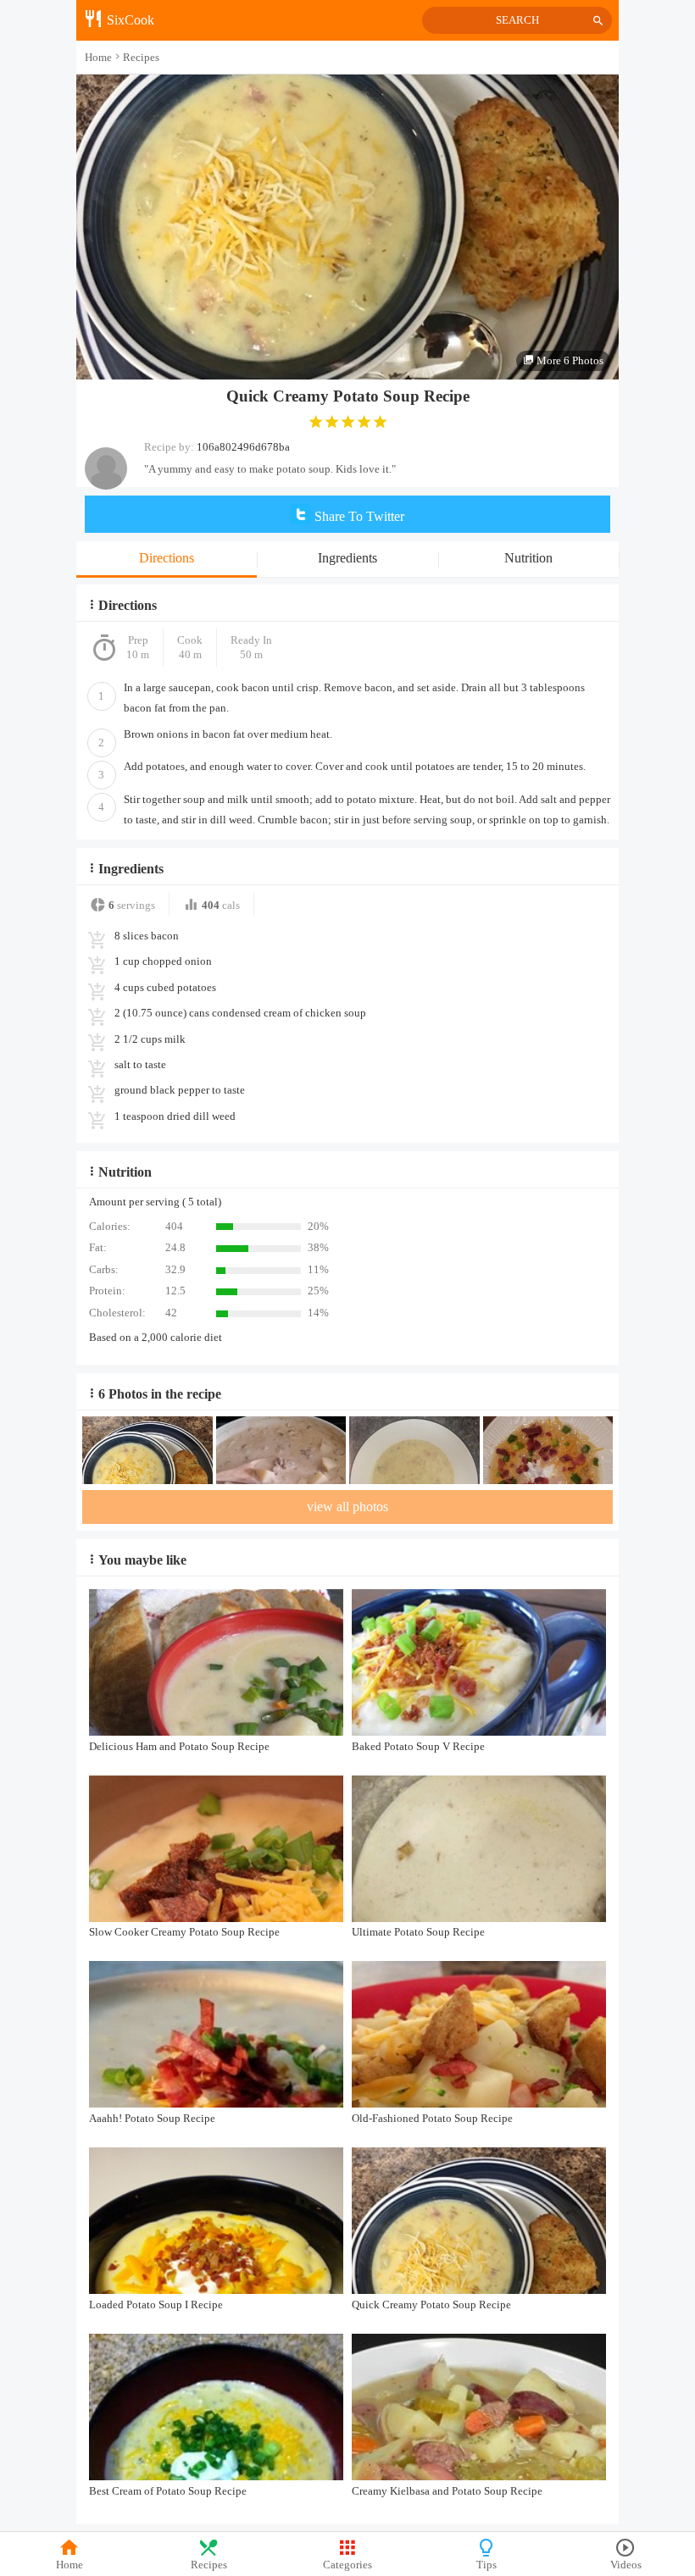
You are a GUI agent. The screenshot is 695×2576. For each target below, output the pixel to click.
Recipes (209, 2565)
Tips (486, 2565)
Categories (347, 2565)
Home (69, 2565)
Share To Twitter (358, 516)
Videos (626, 2565)
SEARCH (517, 20)
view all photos (347, 1507)
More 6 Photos (569, 360)
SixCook (129, 20)
